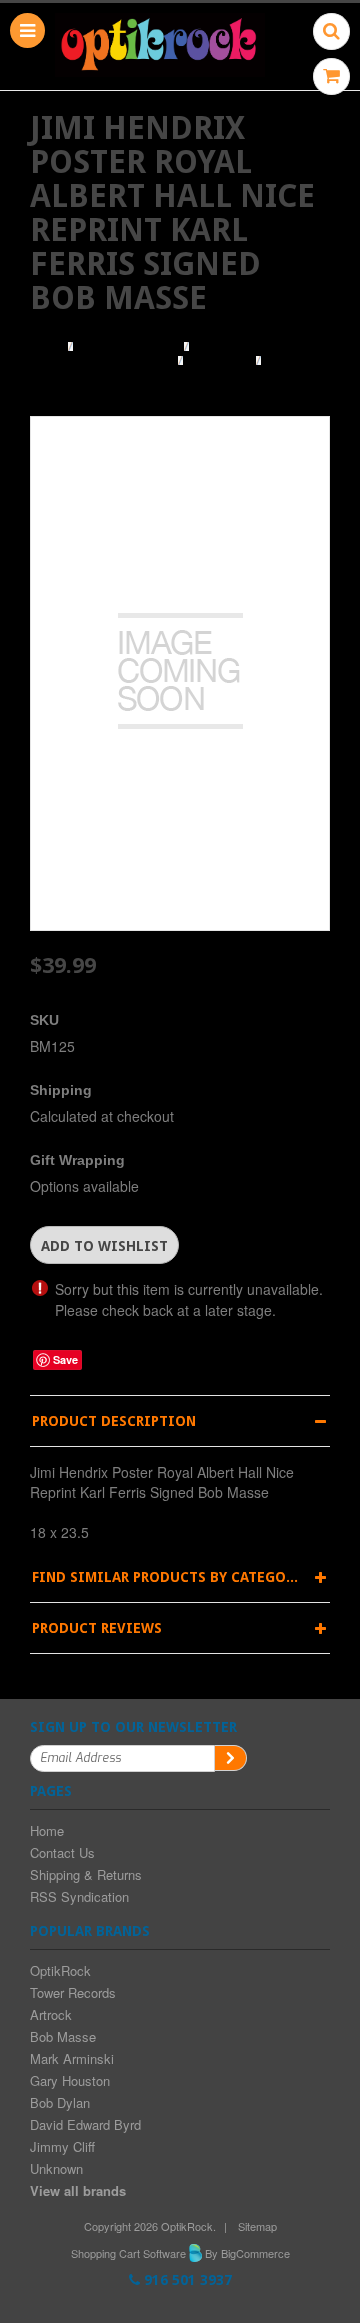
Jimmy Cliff (62, 2146)
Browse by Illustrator (101, 361)
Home (46, 347)
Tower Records (73, 1992)
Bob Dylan (60, 2102)
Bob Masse (219, 361)
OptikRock (60, 1970)
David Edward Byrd (85, 2124)
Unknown (56, 2168)
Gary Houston (70, 2080)
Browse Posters (128, 347)
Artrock (51, 2014)
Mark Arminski (72, 2058)
